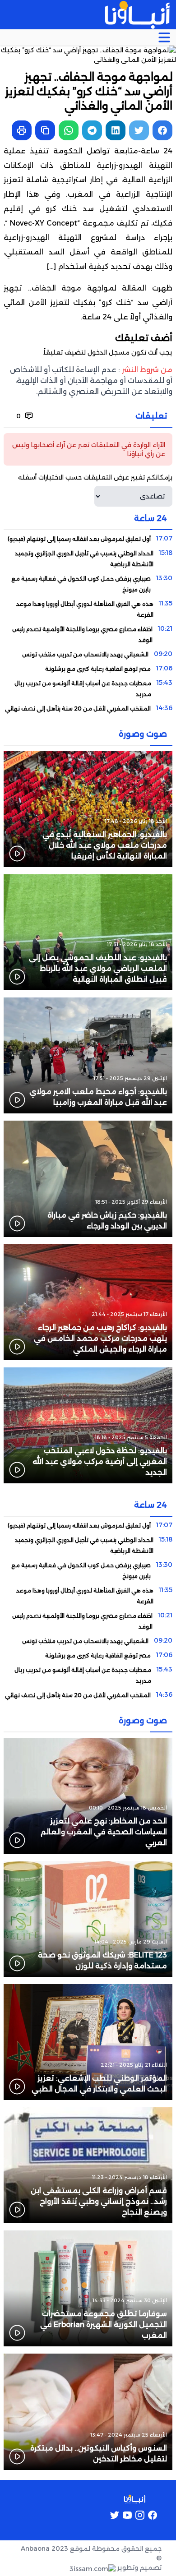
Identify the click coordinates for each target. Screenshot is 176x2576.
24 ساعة (97, 317)
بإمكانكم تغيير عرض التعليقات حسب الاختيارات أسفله (95, 477)
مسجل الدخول (109, 352)
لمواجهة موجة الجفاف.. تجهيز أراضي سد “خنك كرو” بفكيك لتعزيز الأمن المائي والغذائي (88, 302)
